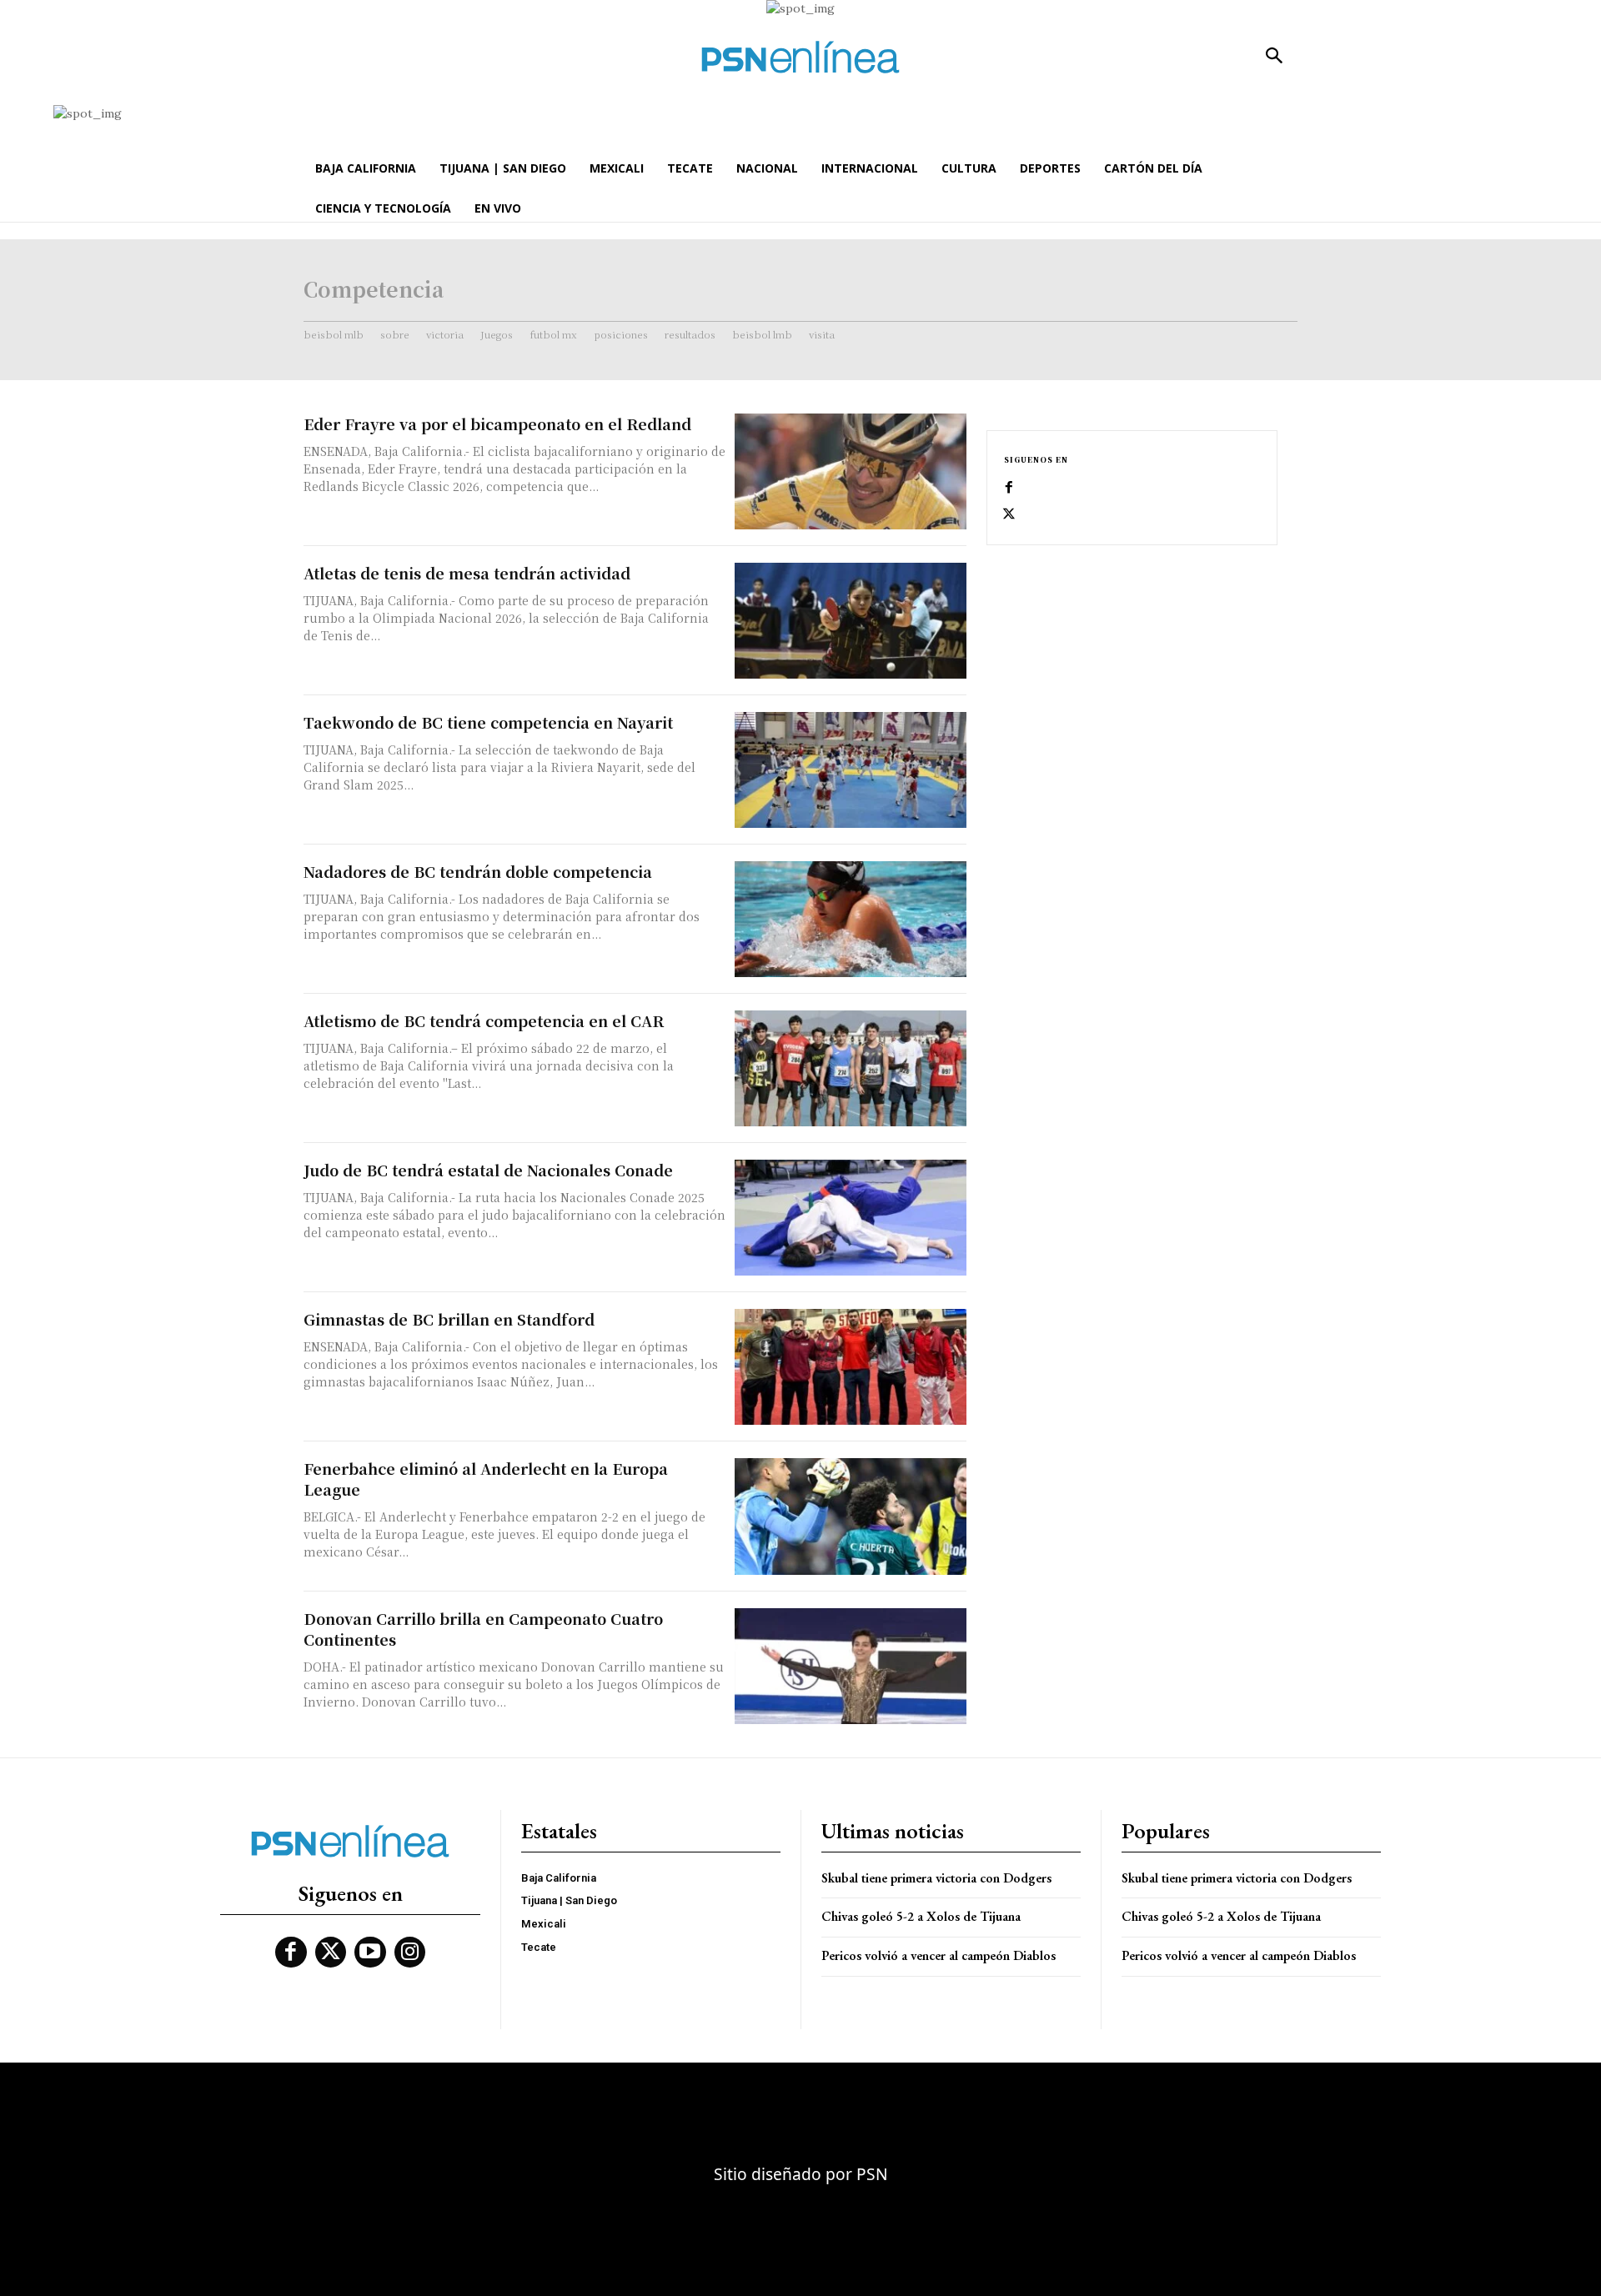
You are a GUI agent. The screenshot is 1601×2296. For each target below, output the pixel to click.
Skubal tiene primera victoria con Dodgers (936, 1878)
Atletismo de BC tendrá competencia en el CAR (484, 1020)
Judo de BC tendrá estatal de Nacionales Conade (488, 1170)
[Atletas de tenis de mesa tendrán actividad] (851, 621)
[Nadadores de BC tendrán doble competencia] (851, 919)
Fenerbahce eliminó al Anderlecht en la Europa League (486, 1479)
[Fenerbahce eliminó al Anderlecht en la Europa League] (851, 1516)
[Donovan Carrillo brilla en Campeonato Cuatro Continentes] (851, 1666)
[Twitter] (1009, 514)
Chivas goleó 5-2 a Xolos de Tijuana (921, 1916)
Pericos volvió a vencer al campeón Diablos (939, 1955)
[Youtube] (370, 1953)
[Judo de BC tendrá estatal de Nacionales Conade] (851, 1218)
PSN (872, 2174)
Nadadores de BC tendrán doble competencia (478, 871)
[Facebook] (1009, 488)
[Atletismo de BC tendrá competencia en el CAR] (851, 1068)
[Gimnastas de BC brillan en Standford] (851, 1367)
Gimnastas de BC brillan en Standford (449, 1319)
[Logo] (800, 57)
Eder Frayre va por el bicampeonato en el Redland (497, 424)
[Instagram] (410, 1953)
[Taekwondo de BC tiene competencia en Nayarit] (851, 770)
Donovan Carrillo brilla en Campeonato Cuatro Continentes (483, 1629)
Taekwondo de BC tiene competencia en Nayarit (488, 722)
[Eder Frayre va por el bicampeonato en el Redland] (851, 471)
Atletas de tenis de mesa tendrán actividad (467, 573)
